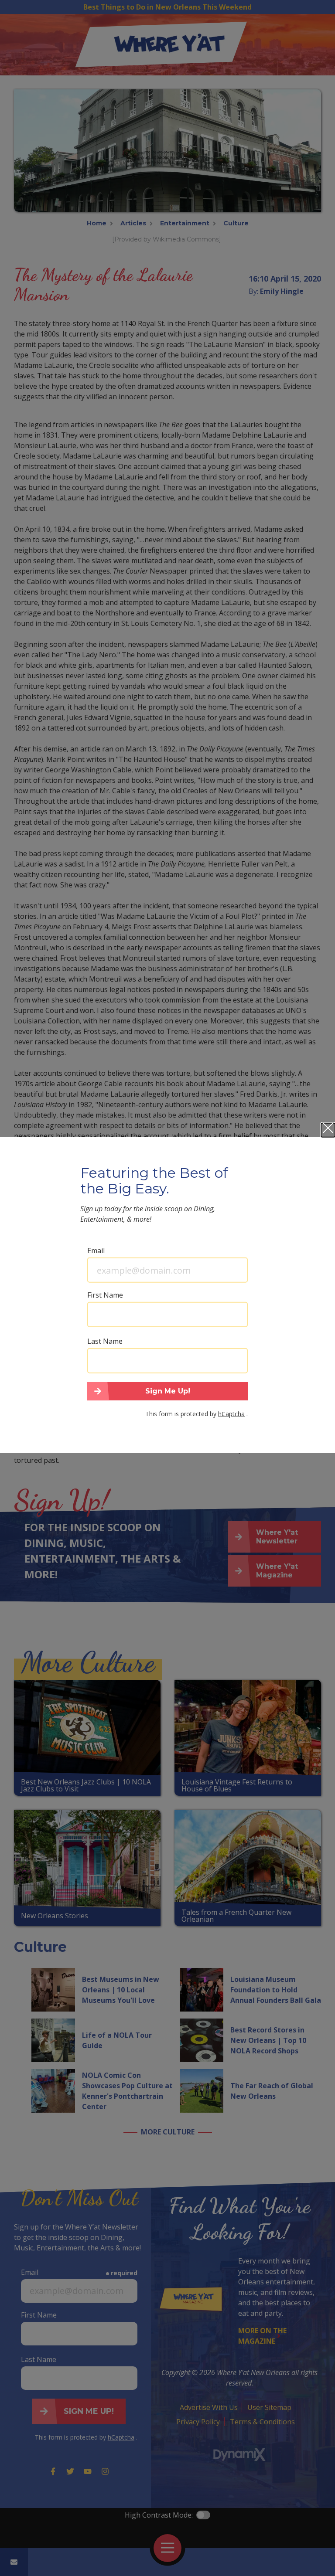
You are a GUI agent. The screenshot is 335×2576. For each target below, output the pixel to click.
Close (328, 1130)
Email (96, 1251)
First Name (105, 1295)
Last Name (105, 1341)
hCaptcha (231, 1413)
